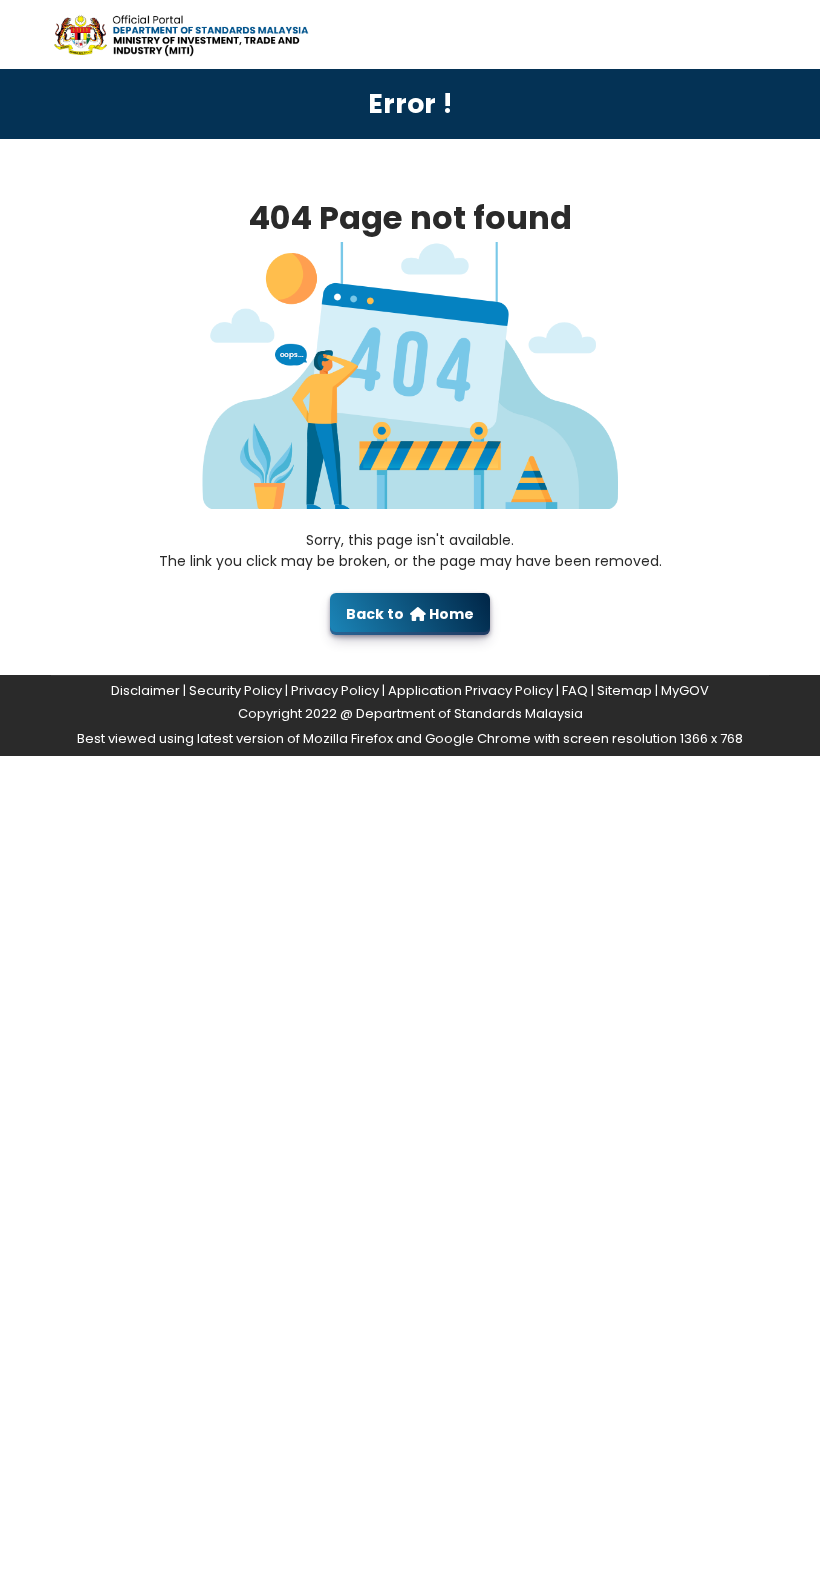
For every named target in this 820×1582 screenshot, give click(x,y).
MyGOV (685, 690)
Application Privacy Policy (470, 690)
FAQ (575, 690)
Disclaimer (145, 690)
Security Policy (235, 690)
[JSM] (199, 33)
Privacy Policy (335, 690)
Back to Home (410, 614)
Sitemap (624, 690)
